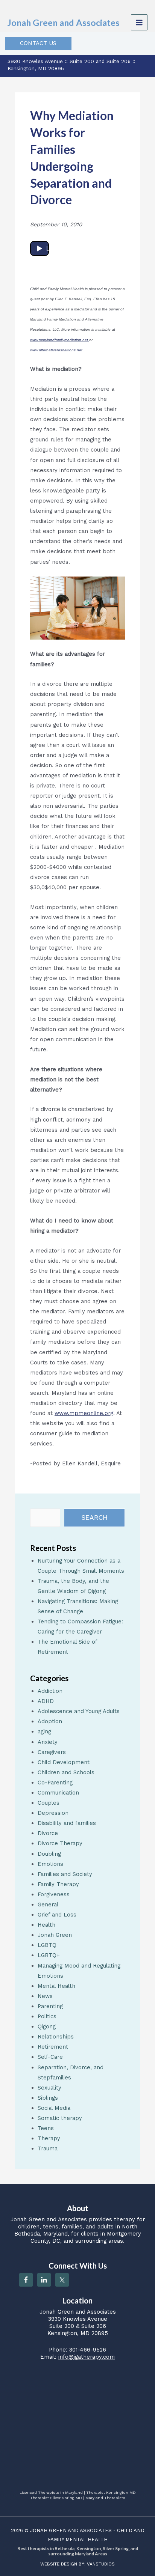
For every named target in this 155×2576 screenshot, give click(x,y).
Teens (46, 2128)
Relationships (56, 2037)
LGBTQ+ (49, 1955)
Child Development (64, 1762)
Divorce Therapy (60, 1843)
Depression (53, 1813)
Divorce (48, 1833)
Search (94, 1518)
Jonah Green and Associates (64, 23)
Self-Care (50, 2057)
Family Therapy (58, 1884)
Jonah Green (55, 1935)
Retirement (53, 2047)
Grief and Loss (57, 1915)
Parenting (50, 2006)
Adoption (50, 1721)
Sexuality (49, 2088)
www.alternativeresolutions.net (57, 350)
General (48, 1905)
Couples (49, 1803)
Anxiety (48, 1742)
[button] (38, 43)
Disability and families (67, 1823)
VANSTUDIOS (101, 2564)
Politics (47, 2016)
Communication (58, 1793)
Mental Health (56, 1986)
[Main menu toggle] (139, 23)
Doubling (49, 1854)
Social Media (54, 2108)
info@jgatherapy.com (87, 2357)
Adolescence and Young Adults (79, 1711)
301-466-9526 (88, 2350)
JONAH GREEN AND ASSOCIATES (71, 2530)
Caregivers (52, 1752)
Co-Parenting (55, 1783)
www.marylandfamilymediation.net (60, 340)
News (45, 1996)
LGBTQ (47, 1945)
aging (44, 1731)
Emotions (50, 1864)
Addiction (50, 1691)
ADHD (46, 1701)
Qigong (47, 2026)
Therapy (49, 2138)
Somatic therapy (60, 2118)
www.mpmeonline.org (84, 1413)
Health (46, 1925)
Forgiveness (54, 1894)
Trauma (48, 2148)
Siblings (48, 2098)
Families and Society (65, 1874)
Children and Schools (66, 1772)
